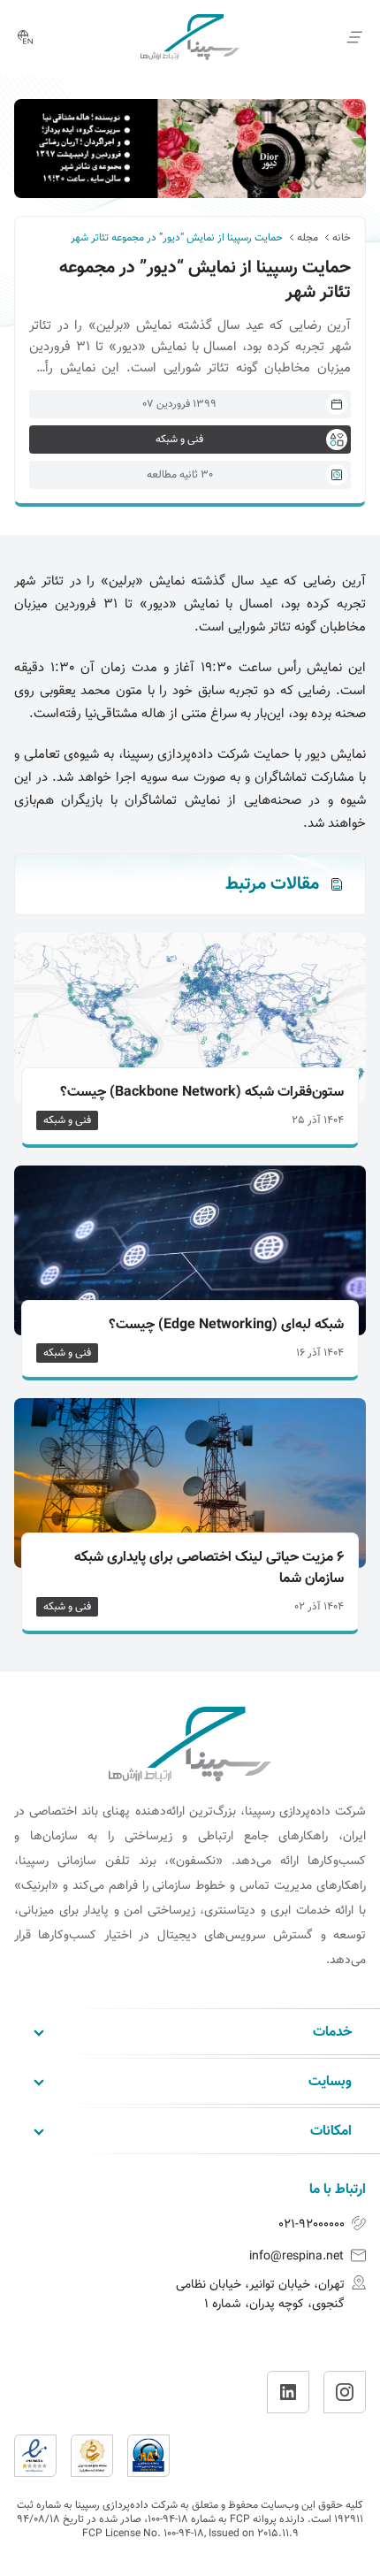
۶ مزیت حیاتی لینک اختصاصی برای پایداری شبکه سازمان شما (209, 1569)
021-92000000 (312, 2225)
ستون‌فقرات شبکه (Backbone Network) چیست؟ (202, 1093)
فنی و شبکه (67, 1120)
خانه (342, 238)
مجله (308, 238)
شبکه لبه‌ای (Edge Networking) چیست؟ (226, 1326)
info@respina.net (296, 2257)
